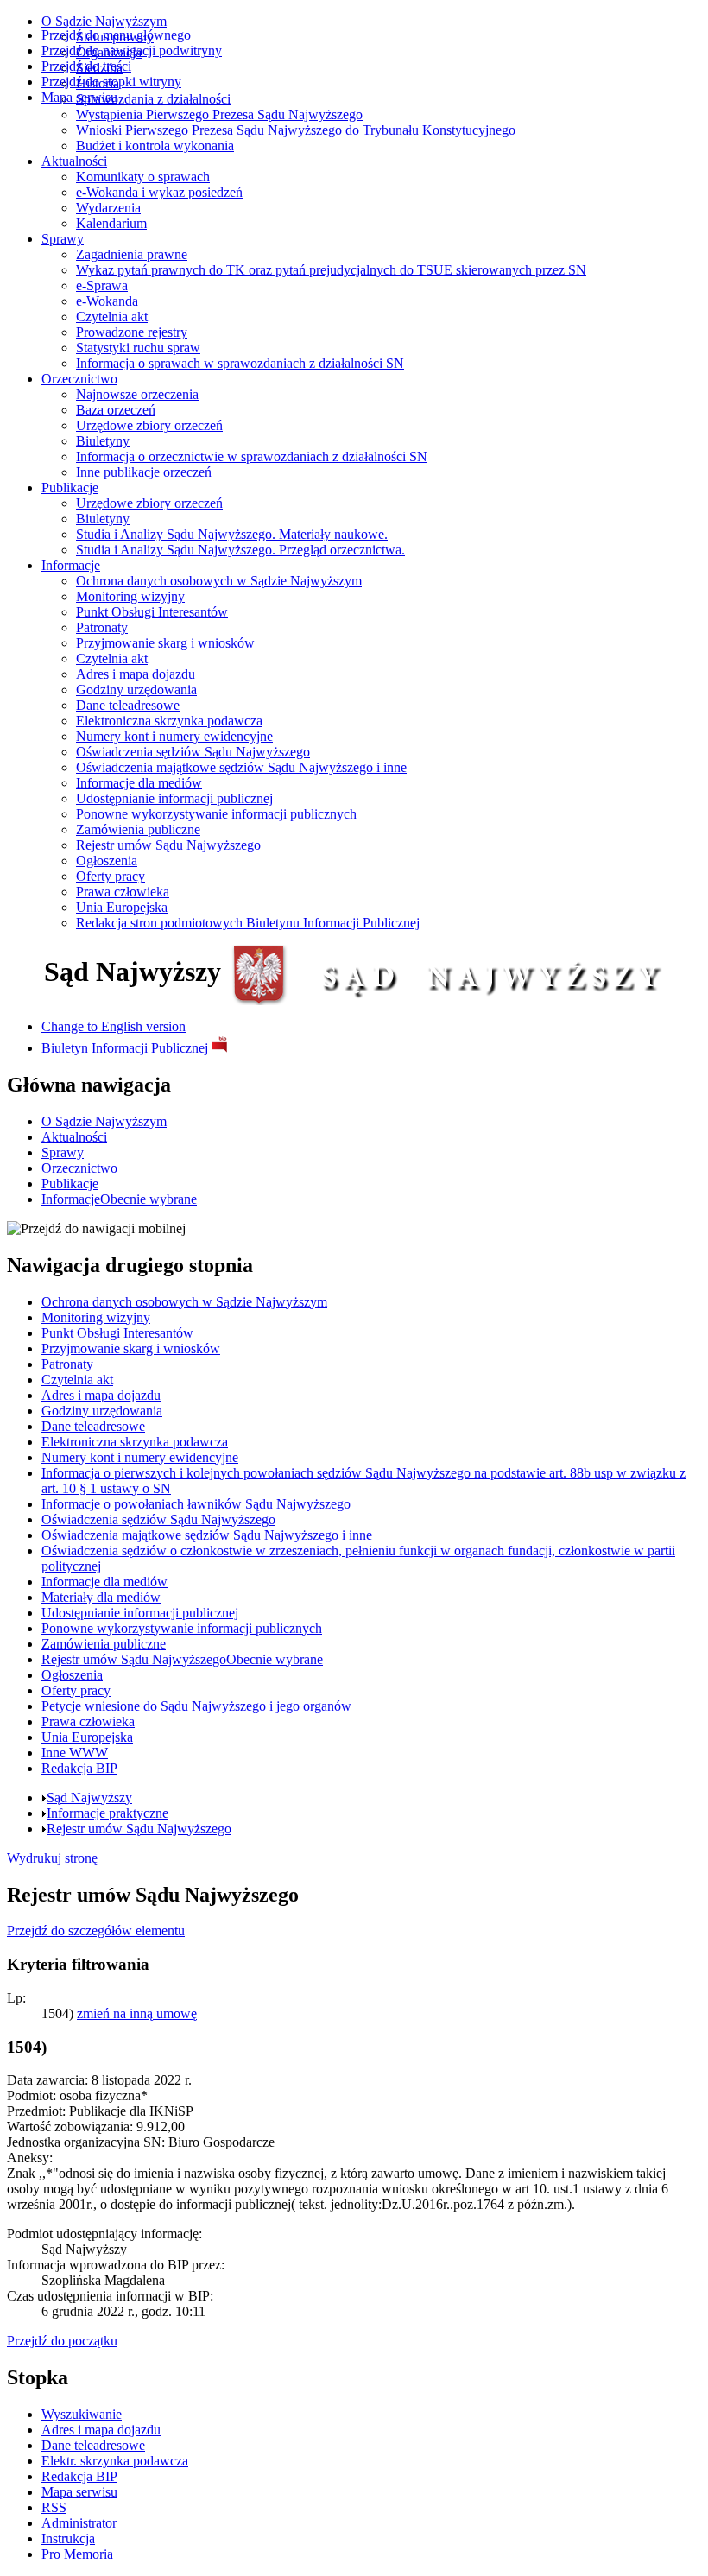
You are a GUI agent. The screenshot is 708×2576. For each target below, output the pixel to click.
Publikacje (70, 487)
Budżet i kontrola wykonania (155, 146)
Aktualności (74, 161)
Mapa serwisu (79, 97)
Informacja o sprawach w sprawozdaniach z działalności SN (240, 363)
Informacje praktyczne (107, 1813)
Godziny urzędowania (136, 690)
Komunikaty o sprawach (143, 177)
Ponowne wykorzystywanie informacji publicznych (216, 814)
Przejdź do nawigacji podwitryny (132, 51)
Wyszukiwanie (82, 2414)
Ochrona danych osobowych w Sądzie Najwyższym (219, 581)
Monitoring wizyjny (130, 596)
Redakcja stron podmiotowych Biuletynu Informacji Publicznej (248, 923)
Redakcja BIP (79, 2476)
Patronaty (102, 627)
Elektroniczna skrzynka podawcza (169, 721)
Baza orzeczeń (116, 410)
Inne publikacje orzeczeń (144, 472)
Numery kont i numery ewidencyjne (174, 736)
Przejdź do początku (62, 2341)
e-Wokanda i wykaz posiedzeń (159, 192)
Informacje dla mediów (139, 783)
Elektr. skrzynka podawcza (115, 2461)
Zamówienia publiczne (138, 829)
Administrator (79, 2523)
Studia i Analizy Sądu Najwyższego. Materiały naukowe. (232, 534)
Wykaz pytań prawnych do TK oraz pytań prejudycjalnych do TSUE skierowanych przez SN (331, 270)
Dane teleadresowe (128, 705)
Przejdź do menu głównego (116, 35)
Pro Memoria (77, 2554)
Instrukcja (68, 2538)
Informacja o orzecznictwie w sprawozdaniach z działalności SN (252, 456)
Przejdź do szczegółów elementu (96, 1930)
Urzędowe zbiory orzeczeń (149, 425)
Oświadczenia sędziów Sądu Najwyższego (193, 752)
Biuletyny (103, 441)
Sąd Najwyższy (89, 1798)
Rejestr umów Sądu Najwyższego (168, 845)
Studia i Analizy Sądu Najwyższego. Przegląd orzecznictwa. (240, 550)
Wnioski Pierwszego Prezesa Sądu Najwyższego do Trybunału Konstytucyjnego (296, 130)
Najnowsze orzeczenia (137, 394)
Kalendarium (111, 223)
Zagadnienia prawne (132, 254)
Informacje (71, 565)
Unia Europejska (122, 907)
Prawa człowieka (123, 892)
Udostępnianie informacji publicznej (174, 798)
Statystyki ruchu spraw (138, 348)
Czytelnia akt (112, 316)
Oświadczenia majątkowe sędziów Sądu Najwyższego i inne (241, 767)
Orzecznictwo (79, 379)
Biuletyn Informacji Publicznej (126, 1048)
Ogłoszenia (107, 861)
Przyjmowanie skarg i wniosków (165, 643)
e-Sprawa (102, 285)
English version (114, 1026)
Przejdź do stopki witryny (111, 82)
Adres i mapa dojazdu (136, 674)
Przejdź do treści (86, 66)
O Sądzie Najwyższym (104, 21)
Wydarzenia (108, 208)
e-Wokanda (107, 301)
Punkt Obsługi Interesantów (152, 612)
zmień (137, 2013)
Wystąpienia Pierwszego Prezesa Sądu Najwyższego (219, 114)
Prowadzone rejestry (132, 332)
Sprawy (63, 239)
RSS (54, 2507)
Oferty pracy (111, 876)
